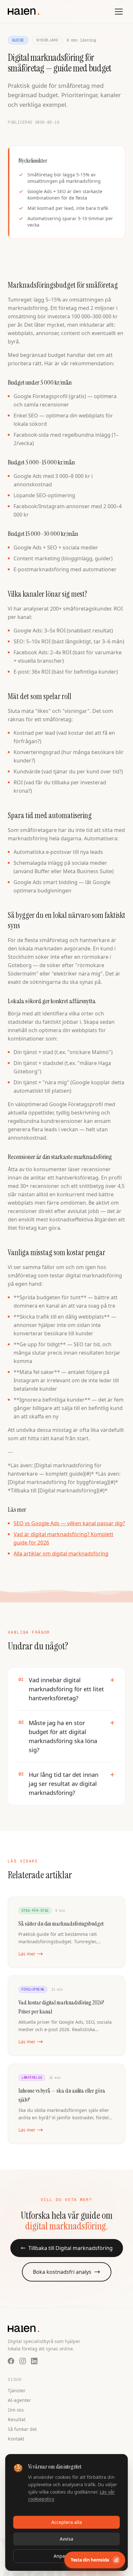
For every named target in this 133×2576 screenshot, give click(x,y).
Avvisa (66, 2539)
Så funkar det (22, 2429)
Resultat (17, 2419)
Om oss (16, 2410)
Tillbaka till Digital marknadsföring (71, 2248)
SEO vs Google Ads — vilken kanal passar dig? (69, 1523)
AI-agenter (19, 2400)
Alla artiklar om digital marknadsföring (61, 1554)
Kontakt (16, 2439)
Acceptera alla (67, 2522)
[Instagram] (23, 2361)
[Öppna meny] (119, 12)
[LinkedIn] (34, 2361)
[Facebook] (11, 2361)
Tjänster (17, 2390)
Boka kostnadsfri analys (62, 2272)
